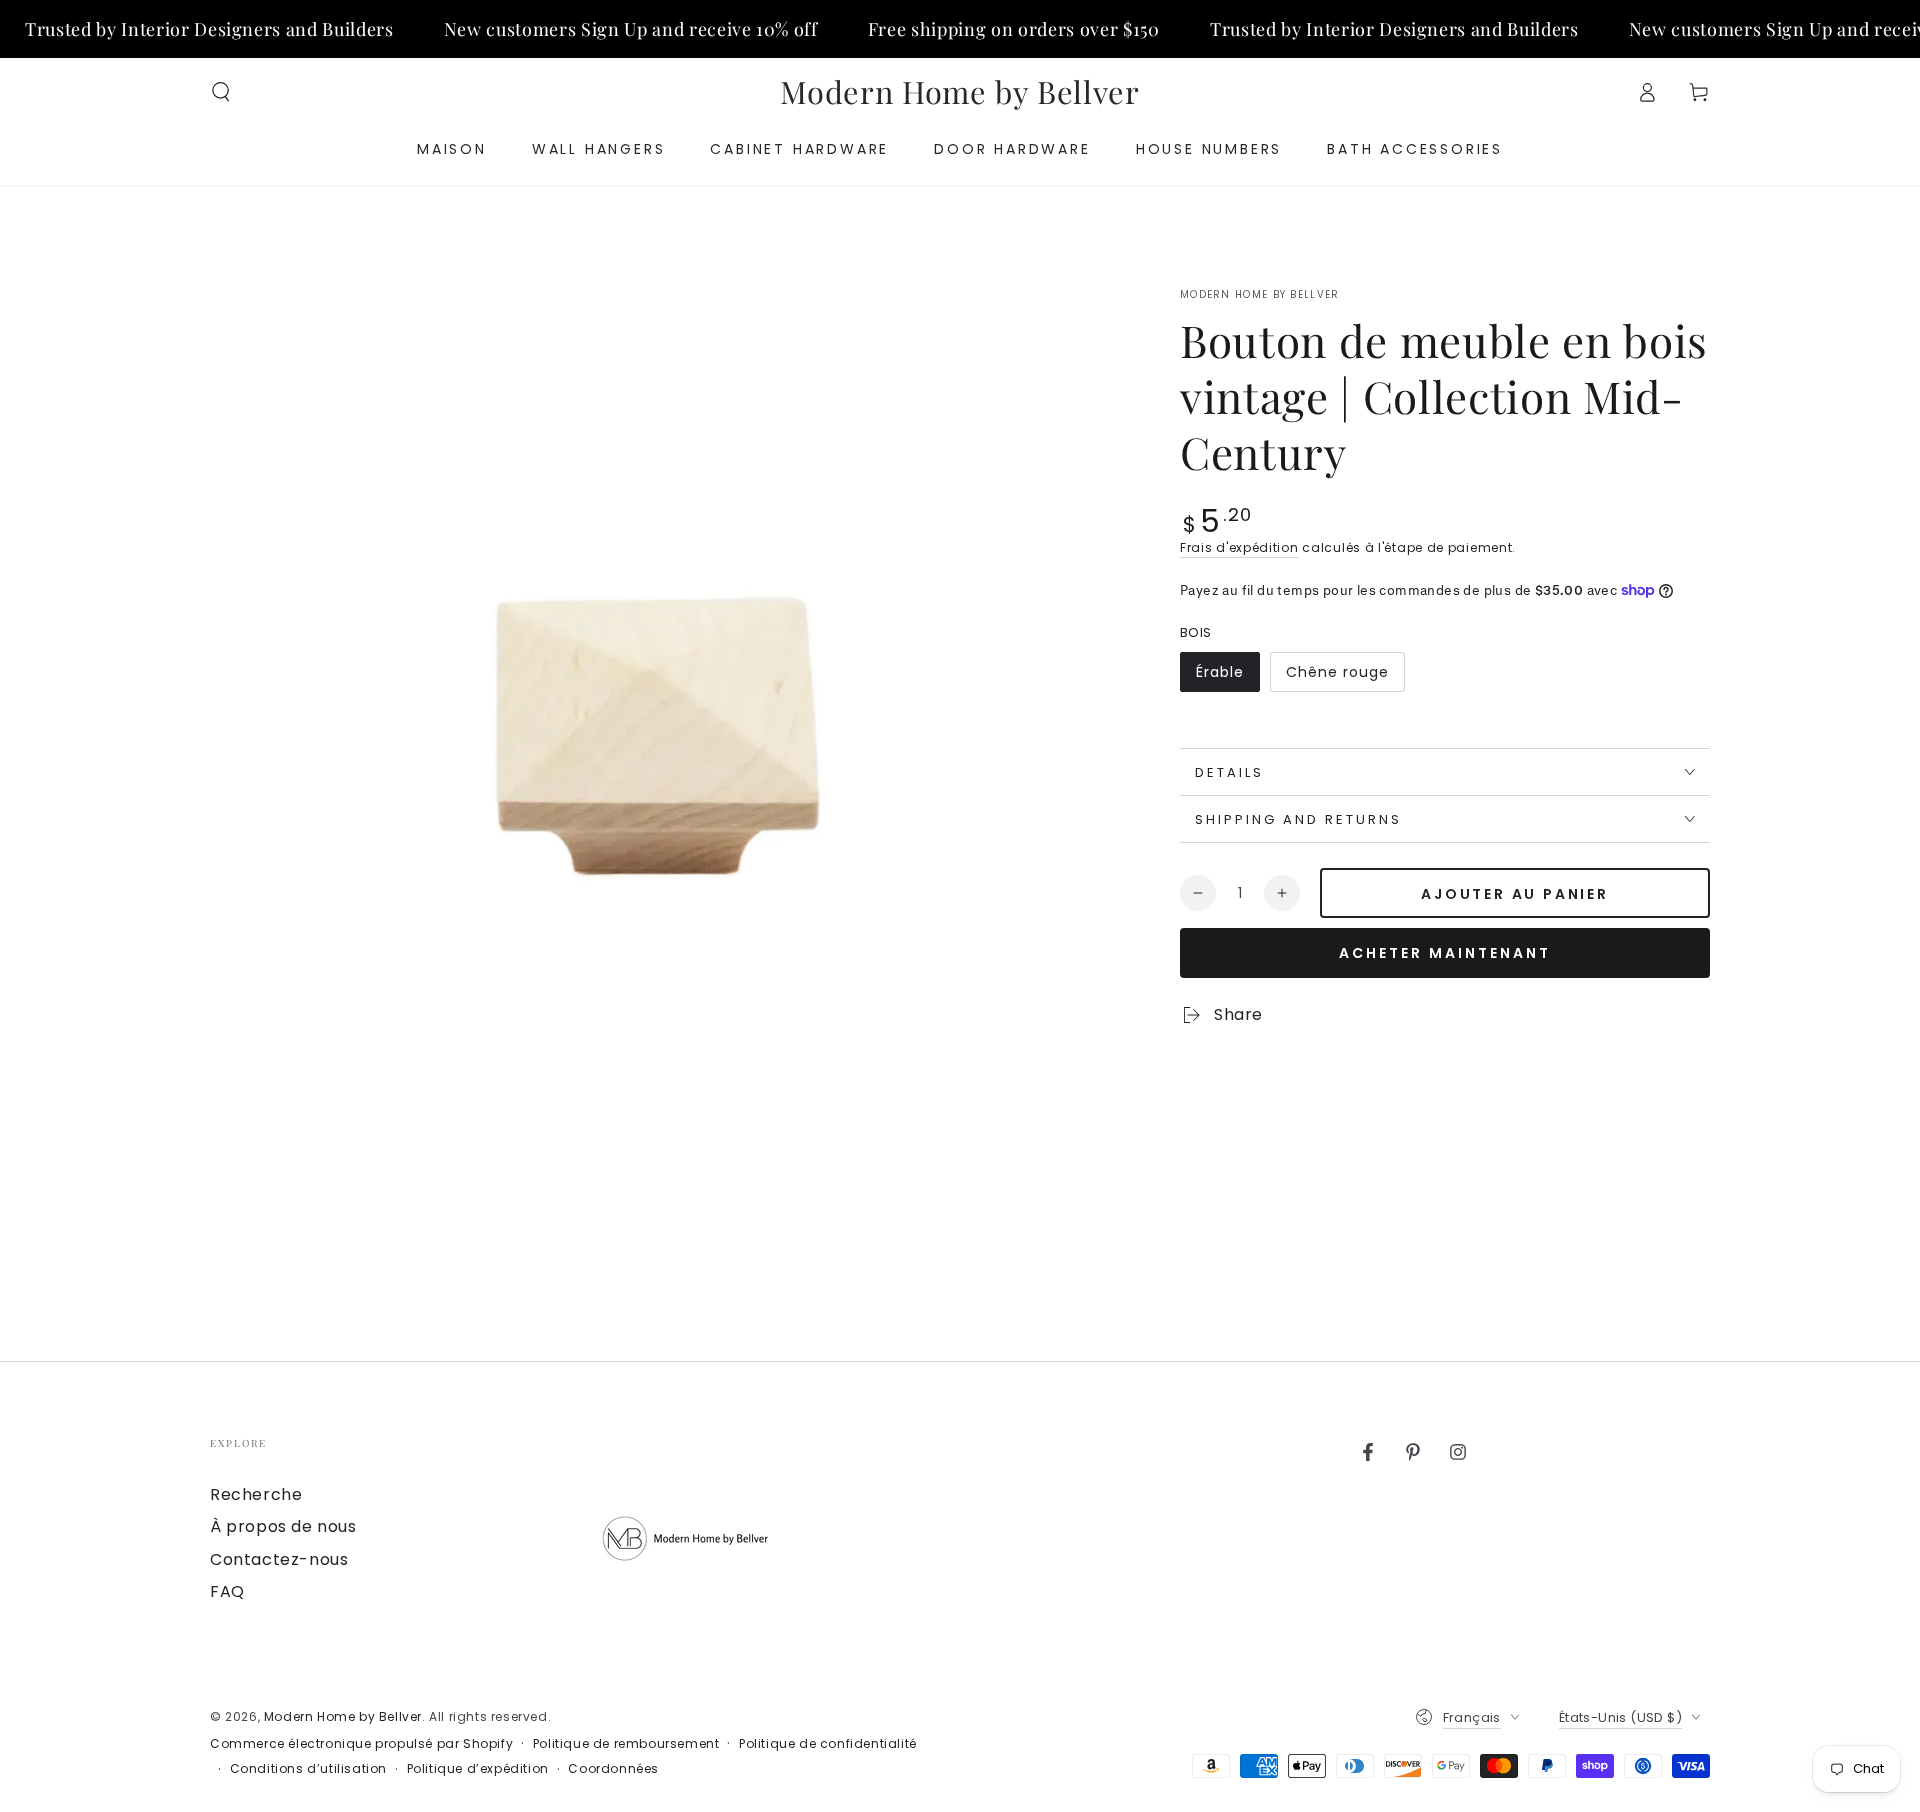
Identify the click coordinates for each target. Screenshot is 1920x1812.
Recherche (256, 1494)
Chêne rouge (1337, 677)
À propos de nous (283, 1526)
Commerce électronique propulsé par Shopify (361, 1744)
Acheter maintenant (1445, 953)
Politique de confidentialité (828, 1744)
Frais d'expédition (1239, 547)
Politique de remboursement (626, 1744)
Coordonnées (613, 1769)
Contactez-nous (279, 1559)
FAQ (227, 1591)
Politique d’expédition (478, 1769)
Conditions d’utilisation (308, 1769)
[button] (221, 92)
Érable (1227, 677)
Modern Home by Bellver (1260, 295)
